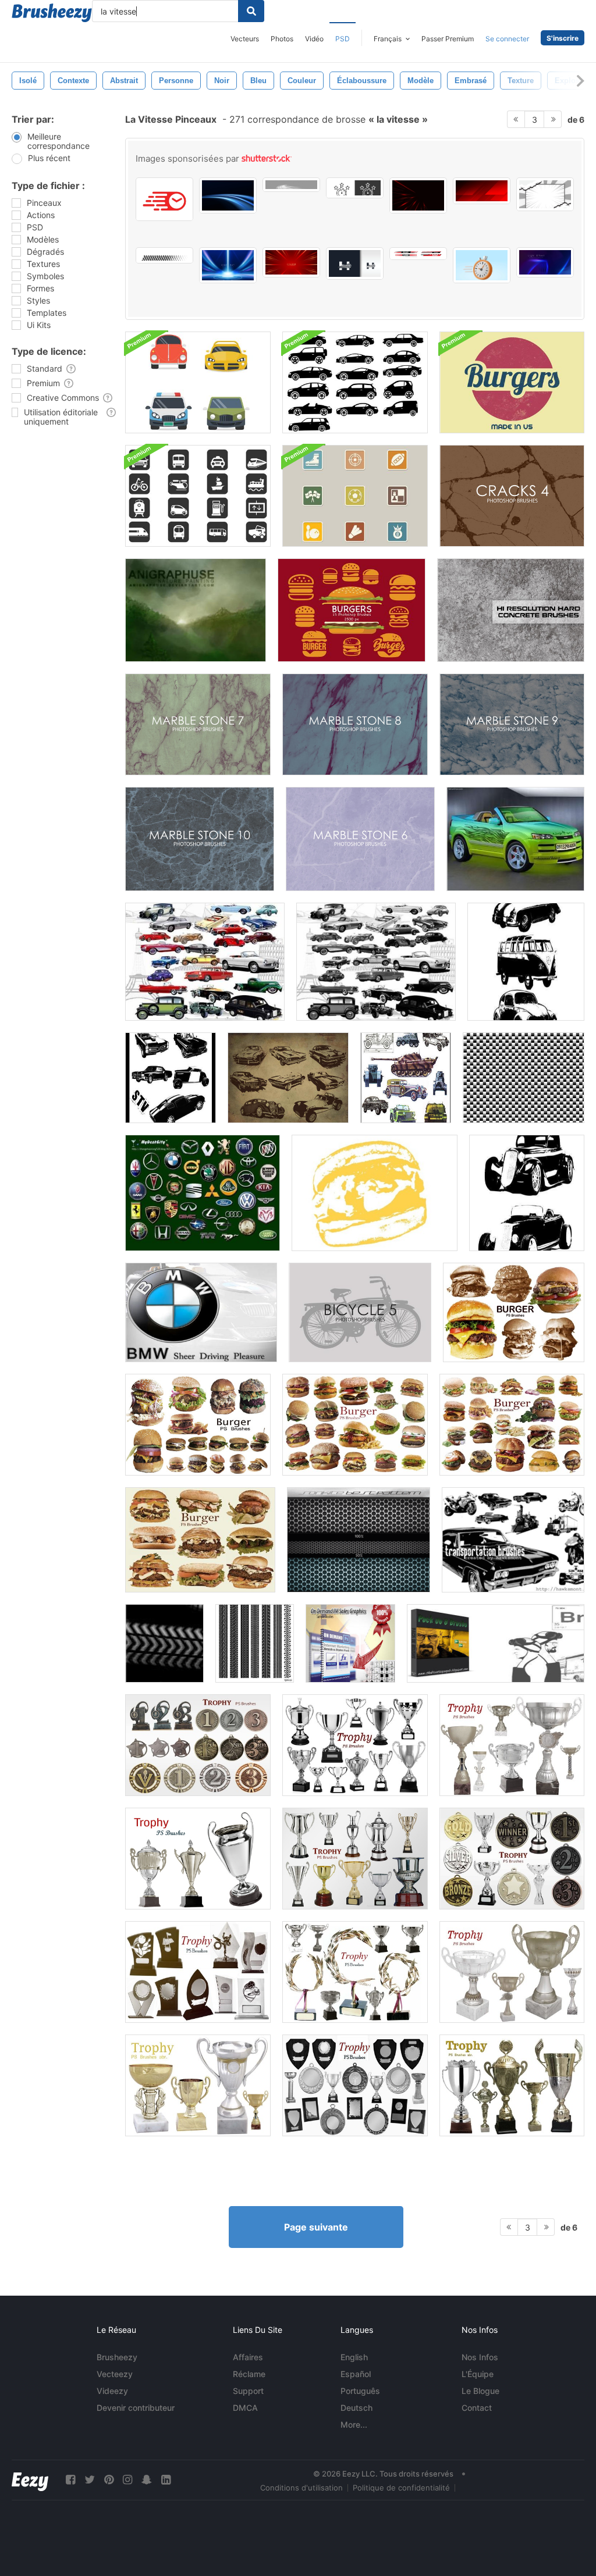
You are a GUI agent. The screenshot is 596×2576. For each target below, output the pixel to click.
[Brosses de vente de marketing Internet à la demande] (350, 1643)
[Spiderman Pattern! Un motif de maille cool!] (359, 1540)
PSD (343, 39)
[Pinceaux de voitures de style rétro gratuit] (288, 1078)
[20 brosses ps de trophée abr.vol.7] (355, 2085)
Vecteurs (245, 39)
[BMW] (201, 1312)
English (354, 2357)
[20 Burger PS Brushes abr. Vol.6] (514, 1312)
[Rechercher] (251, 11)
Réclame (249, 2374)
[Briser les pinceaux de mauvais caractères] (496, 1643)
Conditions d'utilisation (301, 2488)
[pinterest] (109, 2480)
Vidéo (314, 39)
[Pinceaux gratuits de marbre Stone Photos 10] (200, 839)
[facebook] (70, 2480)
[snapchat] (147, 2480)
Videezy (112, 2391)
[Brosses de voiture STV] (171, 1078)
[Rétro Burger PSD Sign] (512, 382)
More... (354, 2424)
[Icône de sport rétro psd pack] (355, 496)
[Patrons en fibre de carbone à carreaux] (524, 1078)
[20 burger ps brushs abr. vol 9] (512, 1425)
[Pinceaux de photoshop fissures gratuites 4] (512, 496)
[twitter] (90, 2480)
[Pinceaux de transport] (513, 1540)
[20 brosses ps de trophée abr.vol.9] (355, 1859)
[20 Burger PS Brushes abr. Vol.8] (355, 1425)
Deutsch (356, 2408)
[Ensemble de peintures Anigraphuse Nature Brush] (196, 610)
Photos (282, 39)
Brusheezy (117, 2357)
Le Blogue (480, 2391)
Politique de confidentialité (401, 2488)
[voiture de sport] (515, 839)
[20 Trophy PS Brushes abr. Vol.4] (355, 1972)
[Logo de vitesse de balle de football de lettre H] (355, 263)
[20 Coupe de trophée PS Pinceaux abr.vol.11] (355, 1745)
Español (356, 2374)
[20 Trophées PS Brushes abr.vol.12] (198, 1745)
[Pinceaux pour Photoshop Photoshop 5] (360, 1312)
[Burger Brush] (375, 1193)
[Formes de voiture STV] (526, 962)
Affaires (248, 2357)
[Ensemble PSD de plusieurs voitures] (198, 382)
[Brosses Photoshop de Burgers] (352, 610)
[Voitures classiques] (205, 962)
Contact (477, 2408)
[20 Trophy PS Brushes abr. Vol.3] (198, 2085)
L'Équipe (478, 2374)
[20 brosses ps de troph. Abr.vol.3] (512, 1972)
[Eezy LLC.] (30, 2480)
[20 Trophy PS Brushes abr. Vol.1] (198, 1859)
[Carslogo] (203, 1193)
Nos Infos (480, 2357)
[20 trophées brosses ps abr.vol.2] (512, 1745)
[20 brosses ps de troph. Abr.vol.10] (512, 1859)
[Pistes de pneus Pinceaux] (164, 1643)
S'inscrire (563, 38)
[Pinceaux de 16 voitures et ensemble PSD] (355, 382)
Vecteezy (115, 2374)
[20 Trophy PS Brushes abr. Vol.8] (512, 2085)
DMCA (245, 2408)
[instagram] (127, 2480)
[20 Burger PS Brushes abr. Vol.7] (198, 1425)
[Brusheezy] (52, 13)
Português (360, 2391)
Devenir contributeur (136, 2408)
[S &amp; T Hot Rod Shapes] (527, 1193)
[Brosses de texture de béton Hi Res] (511, 610)
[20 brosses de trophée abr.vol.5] (198, 1972)
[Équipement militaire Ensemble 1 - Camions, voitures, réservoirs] (406, 1078)
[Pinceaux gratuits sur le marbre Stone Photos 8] (355, 724)
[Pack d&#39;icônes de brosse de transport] (198, 496)
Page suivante (316, 2227)
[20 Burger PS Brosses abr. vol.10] (200, 1540)
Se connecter (507, 39)
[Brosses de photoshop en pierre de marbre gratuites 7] (198, 724)
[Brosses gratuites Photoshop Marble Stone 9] (512, 724)
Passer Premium (448, 39)
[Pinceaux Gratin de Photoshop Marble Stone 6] (360, 839)
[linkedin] (166, 2480)
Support (248, 2391)
